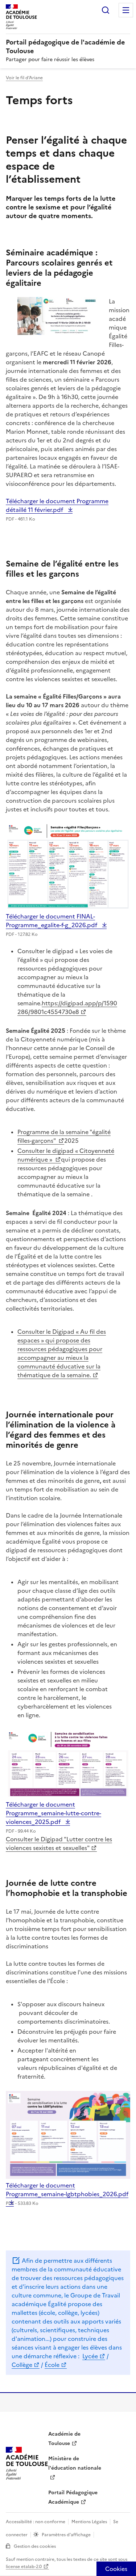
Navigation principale (126, 10)
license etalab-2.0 (24, 2567)
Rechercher (106, 10)
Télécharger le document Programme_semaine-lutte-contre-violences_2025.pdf (53, 1813)
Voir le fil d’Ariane (24, 78)
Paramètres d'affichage (66, 2535)
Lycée (90, 2356)
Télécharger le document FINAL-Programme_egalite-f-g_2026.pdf (52, 921)
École (52, 2365)
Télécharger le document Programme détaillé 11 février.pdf (57, 505)
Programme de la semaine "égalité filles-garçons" (64, 1136)
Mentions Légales (89, 2522)
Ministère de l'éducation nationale (75, 2463)
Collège (22, 2365)
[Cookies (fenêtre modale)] (116, 2569)
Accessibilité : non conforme (36, 2522)
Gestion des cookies (35, 2546)
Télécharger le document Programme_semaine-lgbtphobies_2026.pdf (67, 2194)
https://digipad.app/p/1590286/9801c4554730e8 (67, 1007)
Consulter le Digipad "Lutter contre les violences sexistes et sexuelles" (59, 1843)
